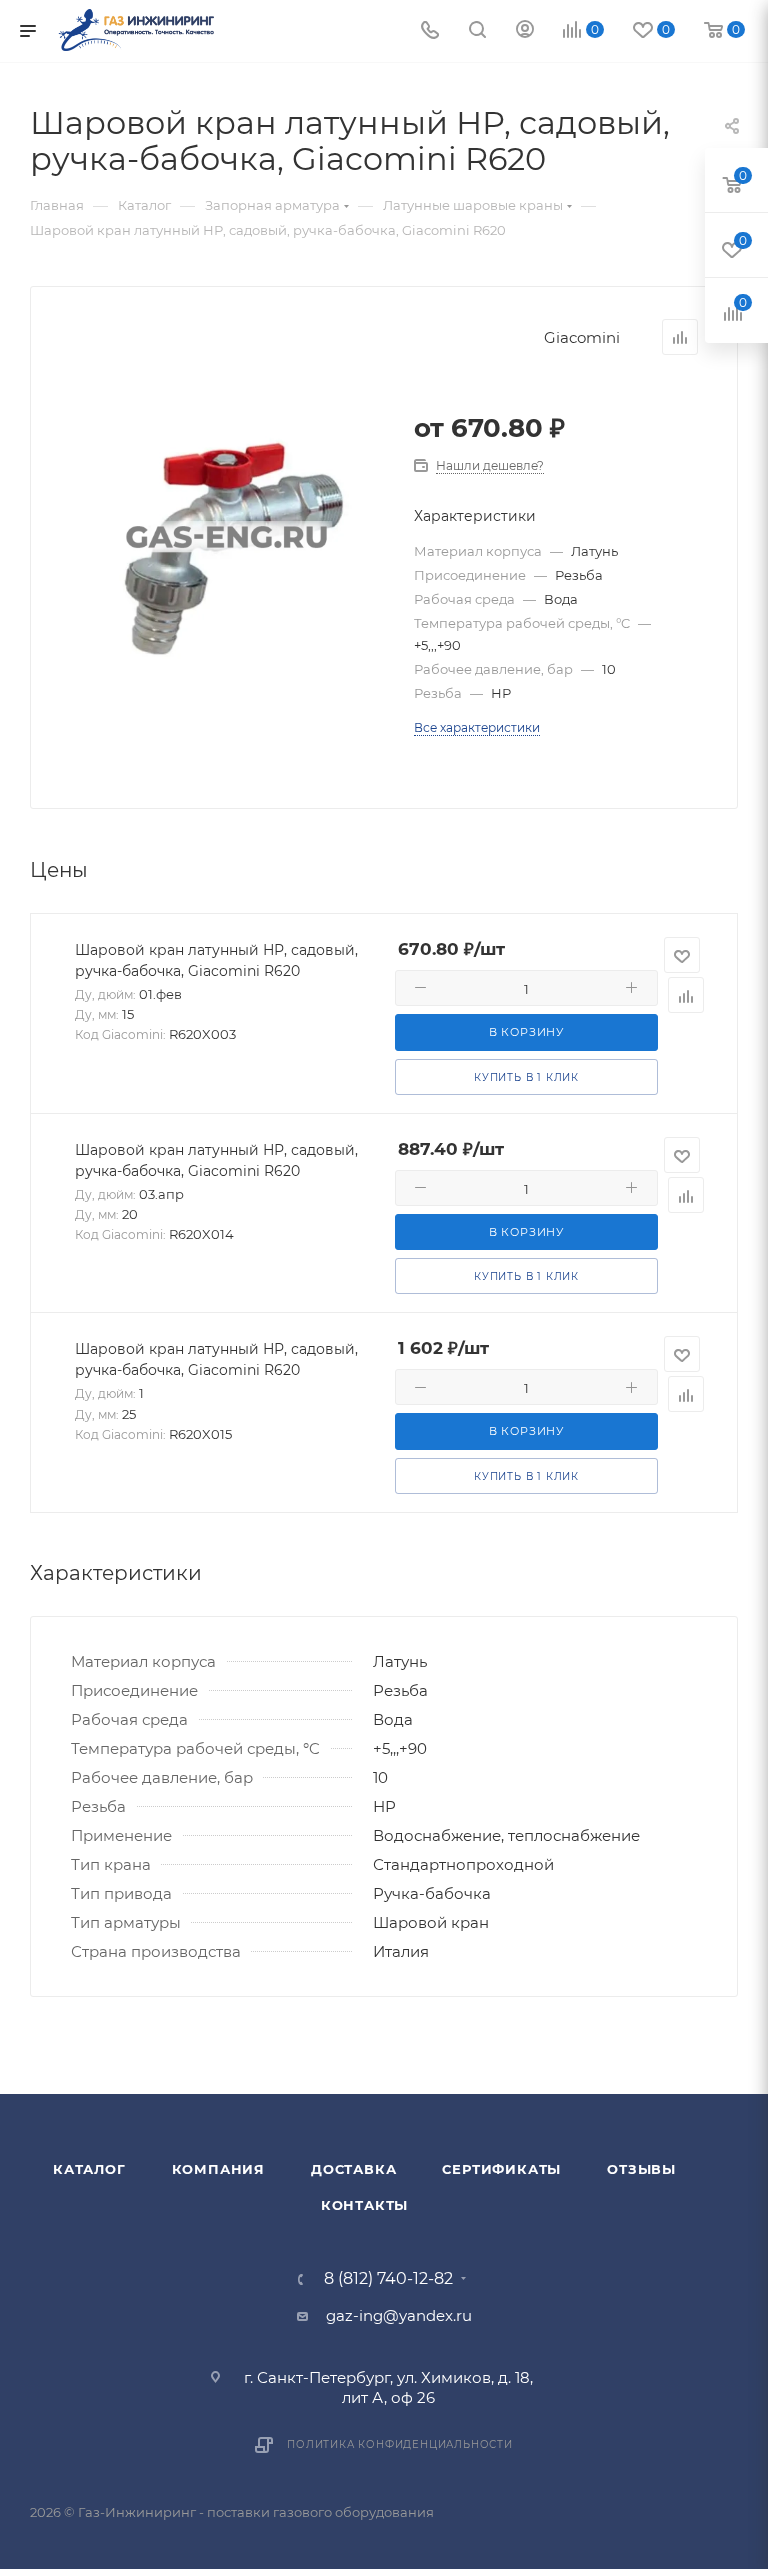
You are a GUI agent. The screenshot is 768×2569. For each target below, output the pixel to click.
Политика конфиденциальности (400, 2444)
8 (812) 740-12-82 (388, 2279)
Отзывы (641, 2169)
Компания (218, 2169)
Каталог (89, 2169)
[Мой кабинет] (525, 31)
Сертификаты (501, 2169)
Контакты (364, 2205)
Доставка (353, 2169)
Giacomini (582, 337)
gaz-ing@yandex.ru (399, 2315)
